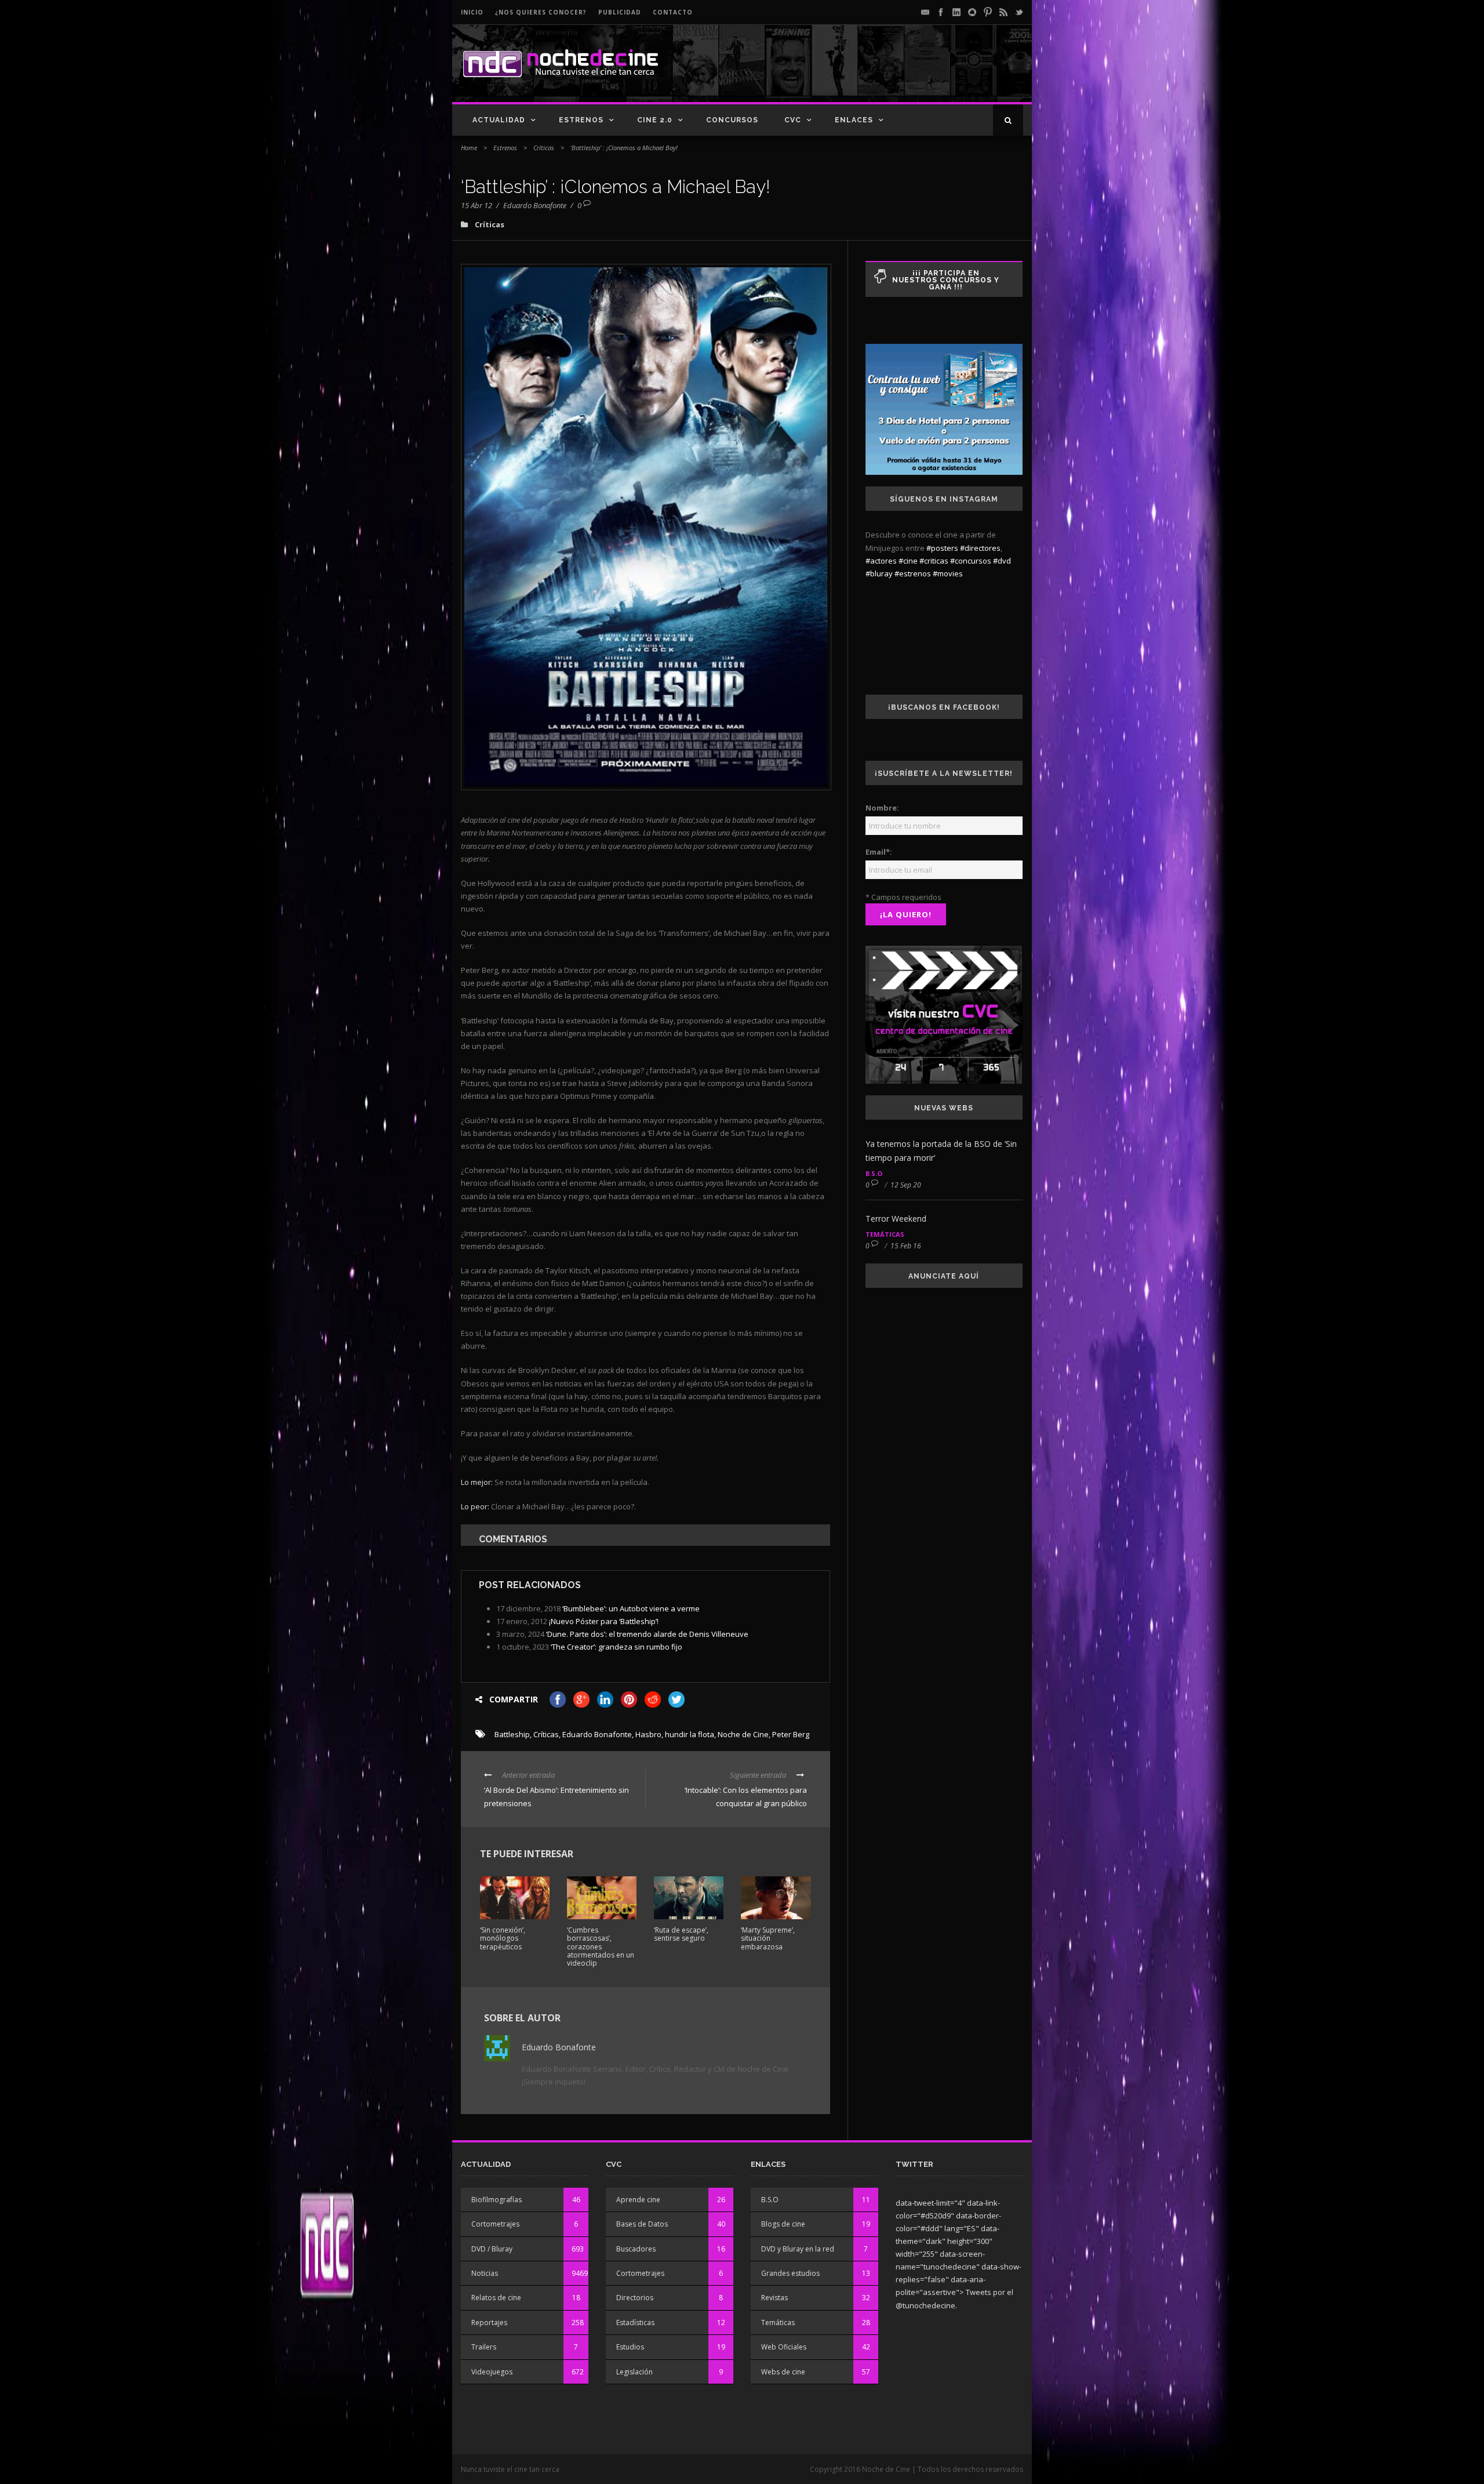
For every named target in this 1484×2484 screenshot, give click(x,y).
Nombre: (882, 808)
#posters (942, 548)
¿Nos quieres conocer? (541, 12)
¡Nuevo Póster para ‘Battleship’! (604, 1621)
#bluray (879, 573)
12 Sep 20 (906, 1185)
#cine (908, 561)
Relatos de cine (496, 2298)
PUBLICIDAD (620, 12)
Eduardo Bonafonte (535, 205)
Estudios (630, 2347)
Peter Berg (791, 1734)
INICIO (472, 12)
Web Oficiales (784, 2347)
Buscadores (636, 2249)
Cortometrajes (495, 2224)
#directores (980, 548)
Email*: (879, 852)
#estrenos (913, 573)
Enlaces (854, 120)
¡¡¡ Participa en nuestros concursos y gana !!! (946, 280)
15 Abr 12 (477, 205)
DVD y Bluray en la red (798, 2249)
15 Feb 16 (906, 1246)
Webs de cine (783, 2372)
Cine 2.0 (655, 120)
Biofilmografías (497, 2200)
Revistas (774, 2298)
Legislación (634, 2372)
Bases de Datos (642, 2224)
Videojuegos (492, 2372)
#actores (881, 561)
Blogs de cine (783, 2224)
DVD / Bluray (492, 2249)
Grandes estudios (790, 2273)
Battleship (512, 1734)
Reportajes (489, 2323)
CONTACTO (673, 12)
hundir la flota (690, 1734)
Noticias (485, 2273)
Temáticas (885, 1234)
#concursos (971, 561)
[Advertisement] (888, 73)
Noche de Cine (743, 1734)
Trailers (484, 2347)
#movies (948, 573)
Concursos (732, 120)
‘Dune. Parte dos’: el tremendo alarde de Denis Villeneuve (647, 1634)
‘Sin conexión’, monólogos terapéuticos (503, 1938)
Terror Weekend (896, 1219)
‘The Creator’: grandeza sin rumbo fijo (616, 1647)
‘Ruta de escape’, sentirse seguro (681, 1934)
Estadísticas (635, 2323)
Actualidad (499, 120)
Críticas (544, 148)
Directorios (635, 2298)
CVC (793, 120)
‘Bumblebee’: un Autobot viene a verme (631, 1608)
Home (469, 148)
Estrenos (581, 120)
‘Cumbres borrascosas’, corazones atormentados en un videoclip (601, 1947)
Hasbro (648, 1734)
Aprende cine (638, 2200)
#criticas (934, 561)
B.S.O (874, 1173)
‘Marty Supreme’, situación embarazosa (768, 1938)
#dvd (1002, 561)
